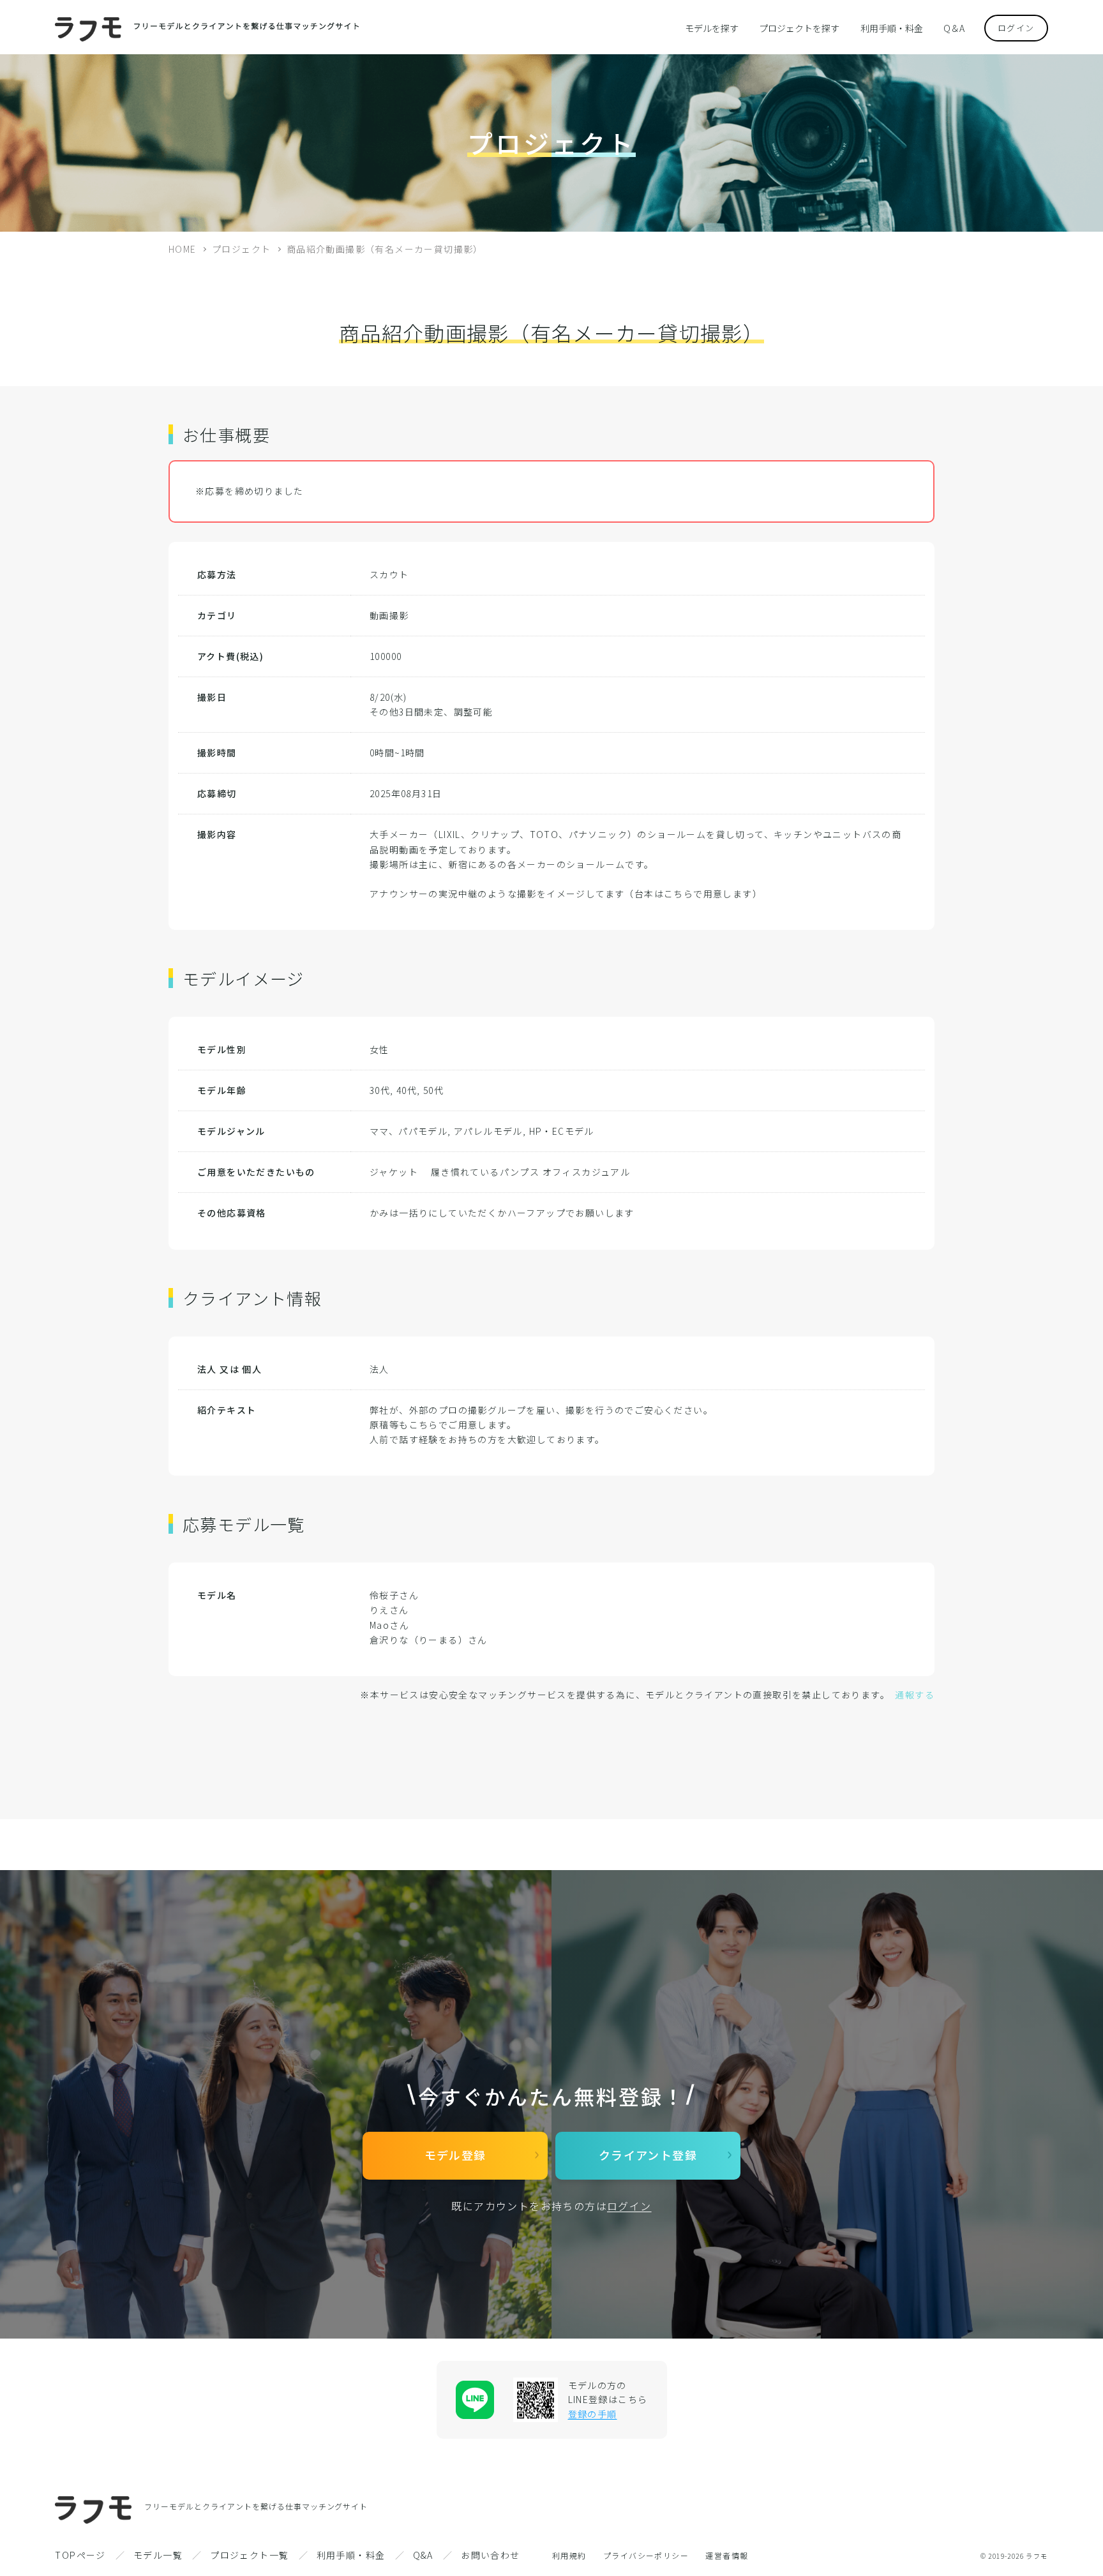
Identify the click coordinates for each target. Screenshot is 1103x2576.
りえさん (389, 1610)
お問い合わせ (490, 2555)
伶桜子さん (394, 1595)
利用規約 (569, 2555)
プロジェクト (241, 249)
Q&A (423, 2555)
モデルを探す (712, 28)
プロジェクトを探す (799, 28)
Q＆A (954, 28)
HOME (183, 249)
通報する (915, 1695)
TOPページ (80, 2555)
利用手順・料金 (892, 28)
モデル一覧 (158, 2555)
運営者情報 (727, 2555)
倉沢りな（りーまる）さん (429, 1640)
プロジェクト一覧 (249, 2555)
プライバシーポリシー (646, 2555)
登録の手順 (593, 2414)
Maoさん (389, 1625)
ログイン (1016, 28)
